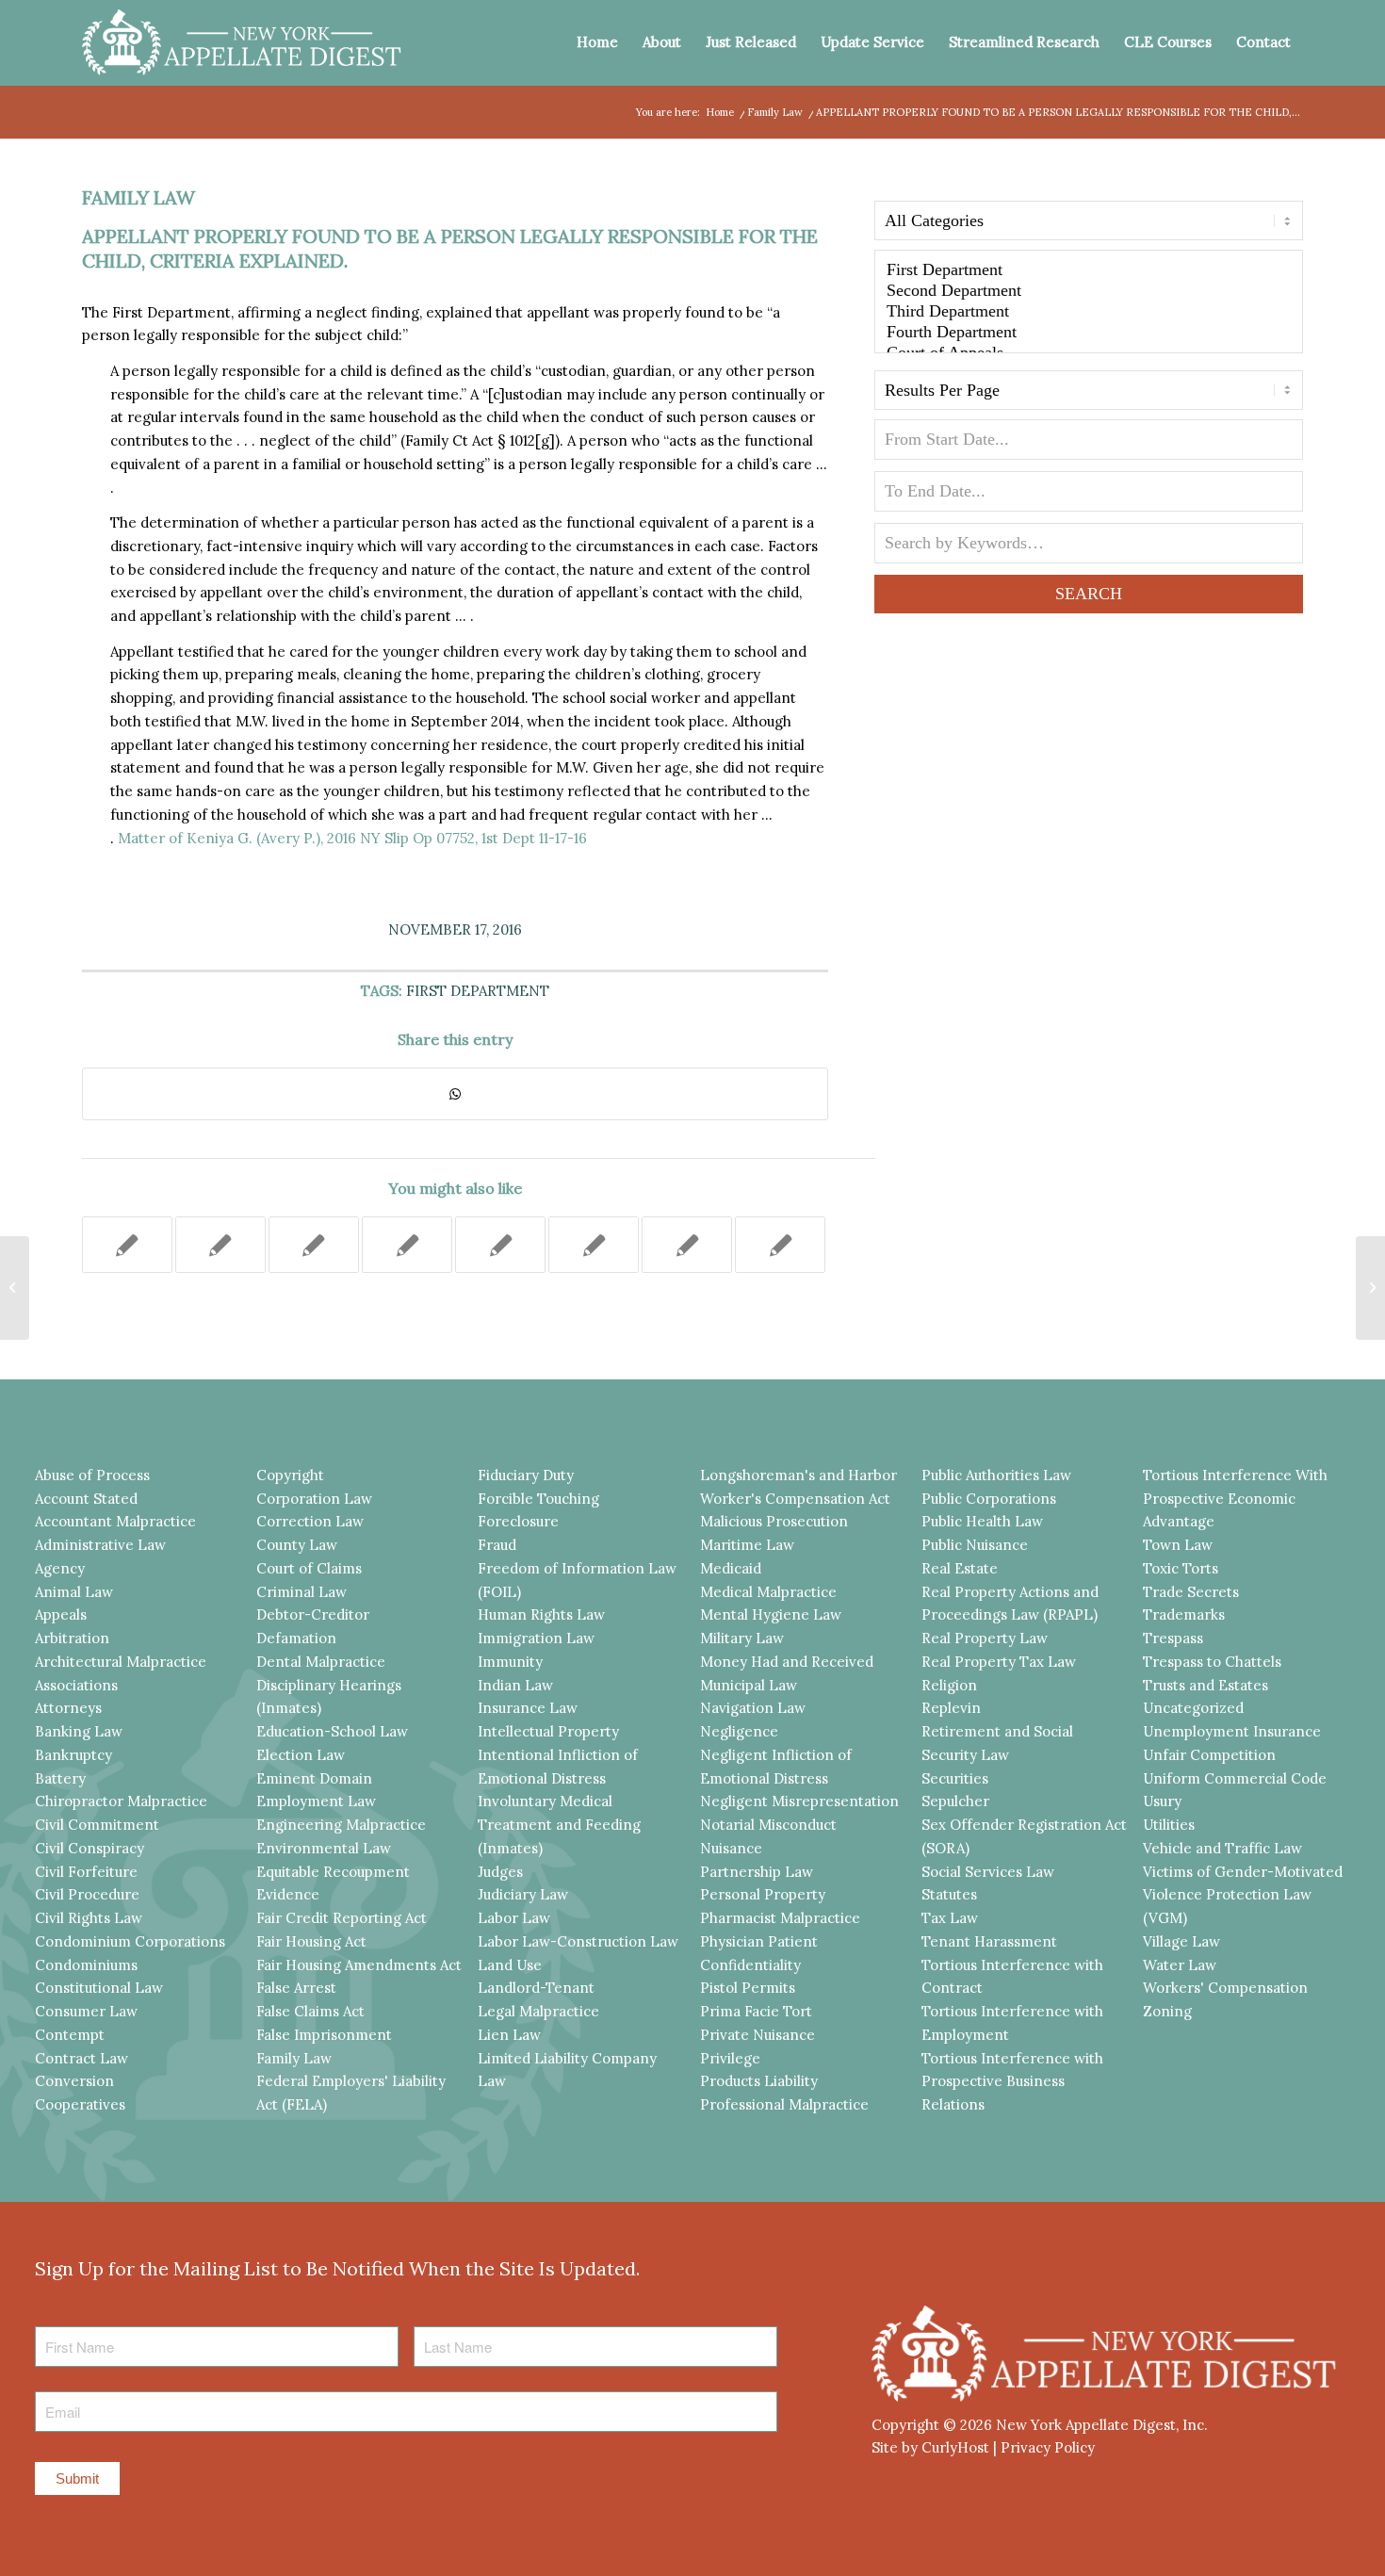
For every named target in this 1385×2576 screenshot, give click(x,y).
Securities (955, 1778)
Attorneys (68, 1708)
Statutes (949, 1894)
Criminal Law (301, 1592)
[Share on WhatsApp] (456, 1094)
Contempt (70, 2035)
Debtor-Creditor (313, 1614)
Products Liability (759, 2081)
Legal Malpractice (538, 2011)
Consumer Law (86, 2011)
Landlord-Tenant (536, 1988)
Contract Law (81, 2058)
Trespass (1173, 1638)
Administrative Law (100, 1545)
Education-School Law (332, 1731)
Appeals (61, 1614)
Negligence (739, 1731)
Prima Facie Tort (756, 2011)
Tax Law (950, 1918)
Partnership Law (757, 1872)
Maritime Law (747, 1545)
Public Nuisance (975, 1545)
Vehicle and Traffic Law (1222, 1848)
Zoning (1167, 2011)
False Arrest (296, 1988)
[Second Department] (1089, 291)
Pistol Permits (748, 1988)
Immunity (510, 1662)
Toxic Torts (1181, 1568)
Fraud (497, 1545)
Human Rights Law (541, 1614)
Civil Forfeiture (86, 1872)
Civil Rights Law (89, 1918)
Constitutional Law (99, 1988)
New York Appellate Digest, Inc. (1102, 2425)
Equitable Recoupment (333, 1872)
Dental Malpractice (321, 1662)
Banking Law (79, 1731)
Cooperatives (80, 2104)
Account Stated (86, 1499)
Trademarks (1184, 1614)
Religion (949, 1685)
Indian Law (515, 1685)
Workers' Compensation (1225, 1988)
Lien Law (509, 2035)
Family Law (138, 197)
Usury (1162, 1801)
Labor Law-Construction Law (578, 1941)
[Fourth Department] (1089, 333)
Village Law (1181, 1941)
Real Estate (960, 1568)
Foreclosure (518, 1521)
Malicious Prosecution (774, 1521)
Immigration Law (536, 1638)
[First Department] (1089, 270)
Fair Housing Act (311, 1941)
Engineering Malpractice (341, 1825)
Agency (60, 1568)
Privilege (730, 2058)
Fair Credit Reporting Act (342, 1918)
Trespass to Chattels (1212, 1662)
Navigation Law (753, 1708)
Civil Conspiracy (90, 1848)
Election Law (301, 1755)
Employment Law (316, 1801)
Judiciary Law (523, 1894)
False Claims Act (310, 2011)
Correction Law (310, 1521)
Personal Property (763, 1894)
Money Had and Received (787, 1662)
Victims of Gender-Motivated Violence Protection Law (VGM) (1243, 1895)
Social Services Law (988, 1872)
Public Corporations (989, 1499)
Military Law (742, 1638)
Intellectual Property (548, 1731)
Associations (76, 1685)
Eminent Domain (314, 1778)
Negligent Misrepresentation (799, 1801)
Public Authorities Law (996, 1475)
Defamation (296, 1638)
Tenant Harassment (989, 1941)
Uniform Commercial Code (1235, 1778)
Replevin (951, 1708)
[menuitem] (597, 42)
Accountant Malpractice (115, 1521)
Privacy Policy (1048, 2447)
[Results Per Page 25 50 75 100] (1089, 395)
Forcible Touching (538, 1499)
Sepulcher (955, 1801)
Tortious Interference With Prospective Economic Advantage (1235, 1499)
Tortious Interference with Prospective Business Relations (1012, 2082)
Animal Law (74, 1592)
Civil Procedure (87, 1894)
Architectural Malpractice (121, 1662)
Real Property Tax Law (999, 1662)
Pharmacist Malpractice (780, 1918)
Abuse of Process (92, 1475)
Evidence (288, 1894)
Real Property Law (985, 1638)
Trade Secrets (1191, 1592)
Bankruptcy (73, 1755)
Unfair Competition (1209, 1755)
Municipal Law (749, 1685)
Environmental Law (324, 1848)
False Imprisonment (324, 2035)
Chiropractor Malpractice (121, 1801)
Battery (60, 1778)
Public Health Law (982, 1521)
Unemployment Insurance (1232, 1731)
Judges (500, 1872)
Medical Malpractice (768, 1592)
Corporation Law (314, 1499)
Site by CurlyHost (930, 2447)
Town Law (1178, 1545)
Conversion (74, 2081)
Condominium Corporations (130, 1941)
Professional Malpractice (784, 2104)
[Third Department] (1089, 312)
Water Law (1180, 1965)
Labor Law (514, 1918)
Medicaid (731, 1568)
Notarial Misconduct (768, 1825)
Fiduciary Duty (526, 1475)
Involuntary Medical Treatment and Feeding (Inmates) (559, 1825)
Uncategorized (1193, 1708)
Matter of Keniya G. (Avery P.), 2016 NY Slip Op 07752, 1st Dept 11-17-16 (352, 838)
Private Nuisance (758, 2035)
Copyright (290, 1475)
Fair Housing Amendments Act (359, 1965)
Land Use (510, 1965)
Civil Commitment (97, 1825)
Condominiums (86, 1965)
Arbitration (72, 1638)
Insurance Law (528, 1708)
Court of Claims (309, 1568)
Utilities (1169, 1825)
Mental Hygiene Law (771, 1614)
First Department (478, 991)
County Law (297, 1545)
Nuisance (731, 1848)
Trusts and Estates (1206, 1685)
